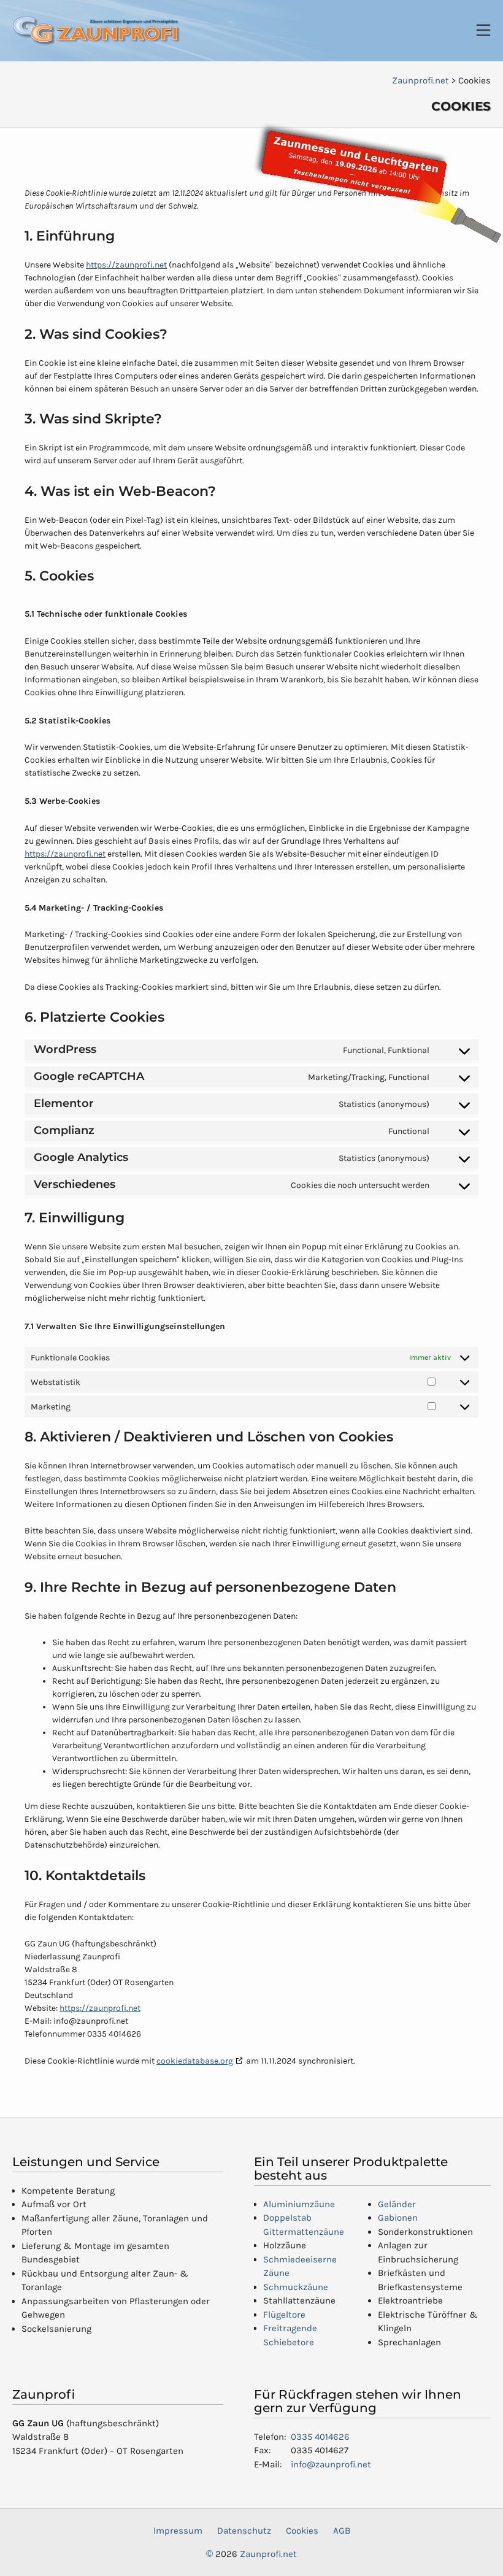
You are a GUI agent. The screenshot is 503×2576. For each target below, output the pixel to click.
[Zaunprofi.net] (97, 31)
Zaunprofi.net (268, 2554)
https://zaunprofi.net (126, 265)
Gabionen (398, 2218)
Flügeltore (284, 2315)
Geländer (397, 2204)
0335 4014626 (320, 2437)
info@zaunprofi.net (331, 2464)
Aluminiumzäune (299, 2204)
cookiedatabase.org (195, 2061)
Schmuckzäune (296, 2287)
